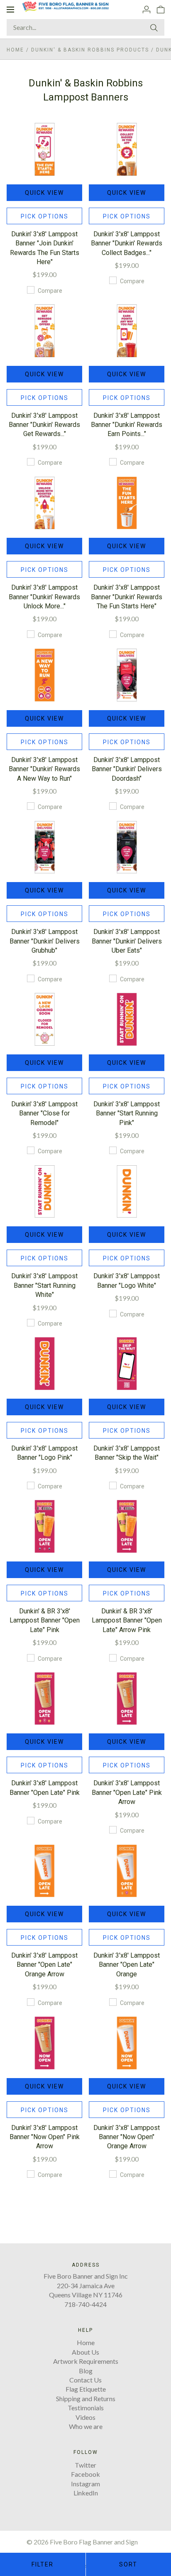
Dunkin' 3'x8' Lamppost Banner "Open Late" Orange (127, 1965)
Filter (43, 2564)
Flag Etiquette (86, 2389)
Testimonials (86, 2408)
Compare (50, 291)
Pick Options (45, 216)
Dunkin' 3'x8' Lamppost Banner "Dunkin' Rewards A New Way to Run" (44, 769)
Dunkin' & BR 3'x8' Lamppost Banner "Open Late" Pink (45, 1620)
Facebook (85, 2474)
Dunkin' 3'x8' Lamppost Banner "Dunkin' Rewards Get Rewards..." (44, 425)
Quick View (44, 193)
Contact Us (85, 2380)
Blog (86, 2371)
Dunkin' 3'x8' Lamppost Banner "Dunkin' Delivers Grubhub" (45, 941)
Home (15, 50)
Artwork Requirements (86, 2361)
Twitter (85, 2465)
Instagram (85, 2484)
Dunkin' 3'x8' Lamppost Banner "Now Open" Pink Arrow (45, 2137)
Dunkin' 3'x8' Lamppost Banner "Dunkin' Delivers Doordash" (127, 769)
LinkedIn (86, 2493)
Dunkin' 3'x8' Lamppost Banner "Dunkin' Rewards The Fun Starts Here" (127, 597)
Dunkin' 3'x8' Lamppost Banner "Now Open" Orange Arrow (127, 2137)
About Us (85, 2352)
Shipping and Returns (86, 2398)
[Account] (147, 9)
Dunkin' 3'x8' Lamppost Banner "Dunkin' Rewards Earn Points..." (127, 425)
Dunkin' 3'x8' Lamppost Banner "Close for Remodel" (44, 1113)
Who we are (86, 2426)
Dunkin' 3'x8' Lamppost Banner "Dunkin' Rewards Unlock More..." (44, 597)
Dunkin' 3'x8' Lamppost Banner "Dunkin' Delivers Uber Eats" (127, 941)
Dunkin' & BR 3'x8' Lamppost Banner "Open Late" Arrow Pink (127, 1620)
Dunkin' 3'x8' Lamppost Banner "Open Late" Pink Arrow (127, 1792)
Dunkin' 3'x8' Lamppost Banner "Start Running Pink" (127, 1113)
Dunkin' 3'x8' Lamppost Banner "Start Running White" (44, 1285)
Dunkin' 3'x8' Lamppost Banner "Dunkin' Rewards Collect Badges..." (127, 243)
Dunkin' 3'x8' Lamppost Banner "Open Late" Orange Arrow (44, 1965)
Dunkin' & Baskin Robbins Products (90, 50)
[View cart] (161, 9)
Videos (85, 2417)
